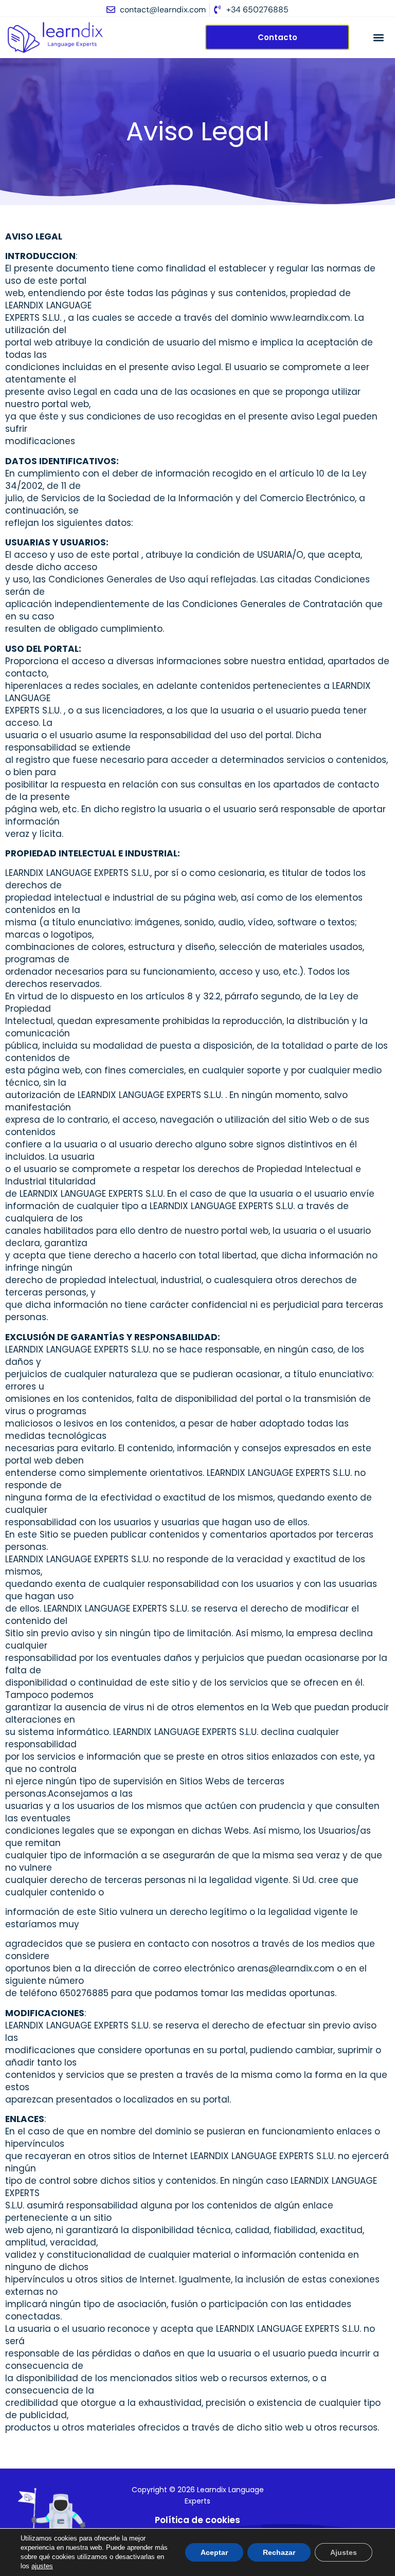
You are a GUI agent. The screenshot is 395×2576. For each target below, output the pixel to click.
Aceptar (214, 2552)
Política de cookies (197, 2520)
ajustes (42, 2566)
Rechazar (279, 2552)
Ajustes (344, 2552)
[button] (379, 37)
